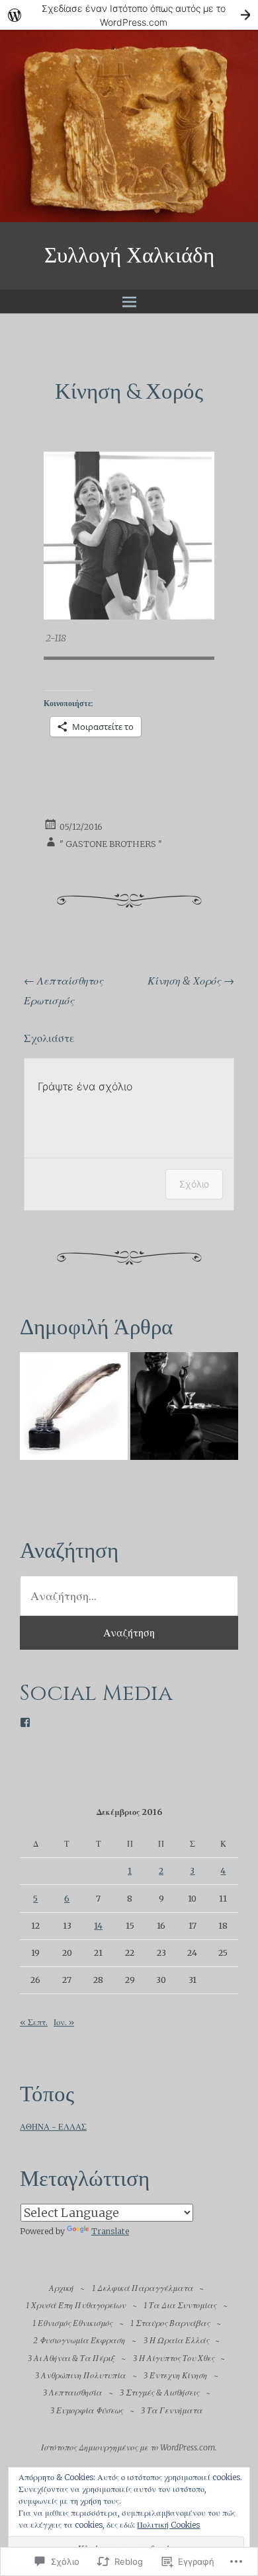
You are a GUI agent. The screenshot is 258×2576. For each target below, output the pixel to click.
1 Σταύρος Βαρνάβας (170, 2323)
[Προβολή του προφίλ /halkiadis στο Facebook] (25, 1722)
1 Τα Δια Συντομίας (180, 2305)
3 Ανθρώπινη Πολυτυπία (80, 2375)
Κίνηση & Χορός (191, 981)
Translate (110, 2231)
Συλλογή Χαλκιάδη (129, 256)
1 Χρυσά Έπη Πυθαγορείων (76, 2305)
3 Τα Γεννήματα (172, 2410)
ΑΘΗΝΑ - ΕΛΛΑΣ (53, 2127)
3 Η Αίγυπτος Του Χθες (174, 2358)
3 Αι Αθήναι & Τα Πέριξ (71, 2358)
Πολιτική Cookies (168, 2525)
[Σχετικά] (74, 1409)
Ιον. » (64, 2022)
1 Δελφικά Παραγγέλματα (143, 2288)
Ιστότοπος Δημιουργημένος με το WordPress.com (128, 2447)
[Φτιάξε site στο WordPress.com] (129, 15)
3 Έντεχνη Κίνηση (175, 2375)
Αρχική (61, 2288)
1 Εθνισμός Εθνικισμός (72, 2323)
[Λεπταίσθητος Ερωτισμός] (184, 1409)
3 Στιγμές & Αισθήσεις (159, 2393)
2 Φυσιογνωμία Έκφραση (79, 2340)
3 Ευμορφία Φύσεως (87, 2410)
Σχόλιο (194, 1184)
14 (98, 1926)
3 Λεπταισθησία (72, 2393)
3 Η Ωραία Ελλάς (176, 2340)
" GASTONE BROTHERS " (111, 844)
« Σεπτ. (34, 2022)
